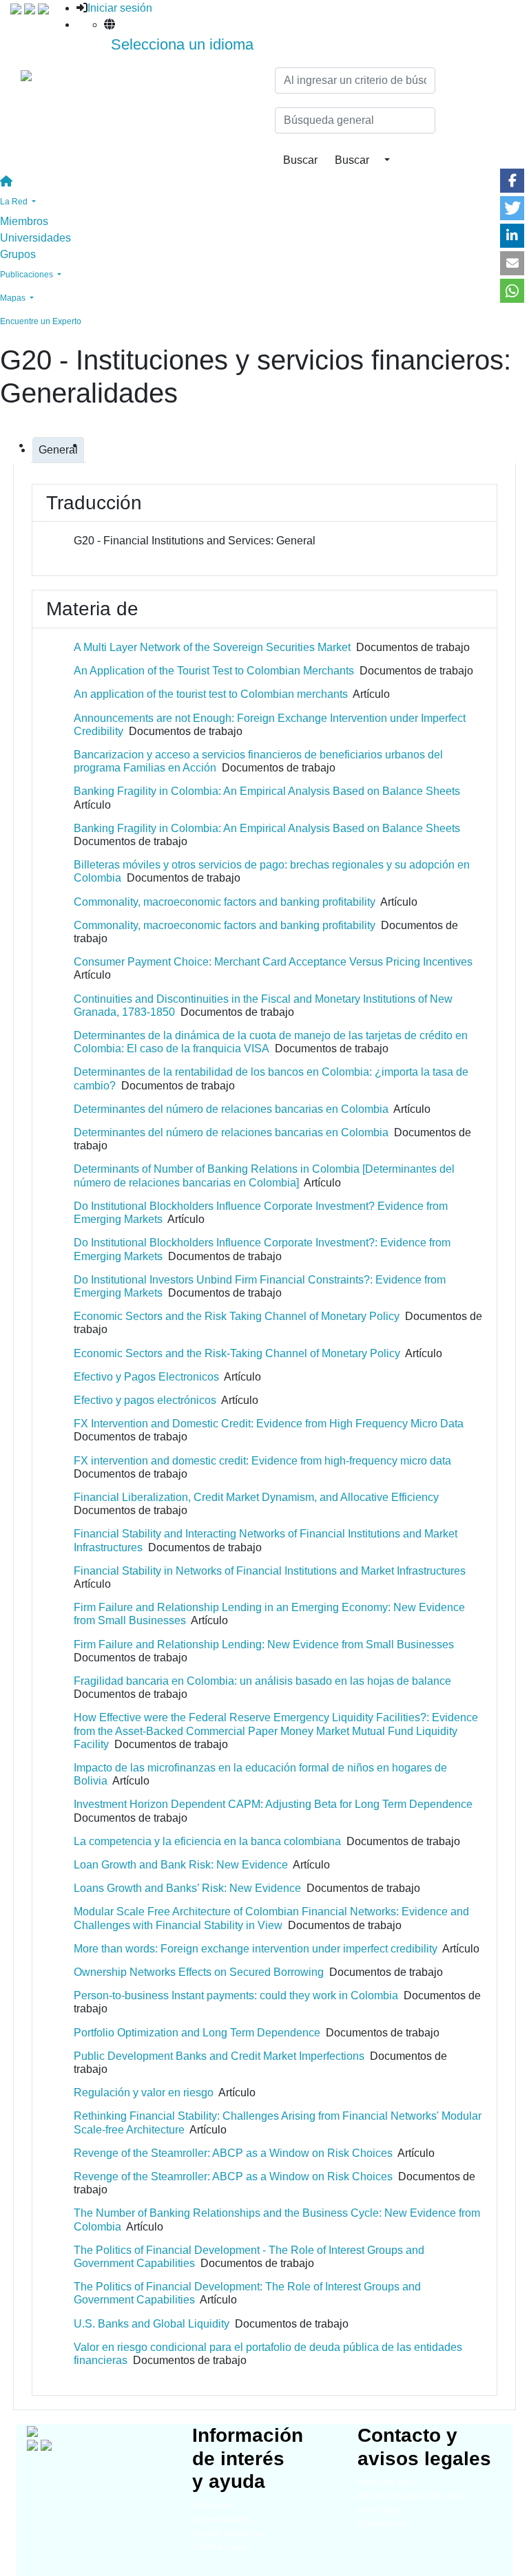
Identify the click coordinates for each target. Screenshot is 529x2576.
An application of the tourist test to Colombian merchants (211, 694)
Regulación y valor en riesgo (144, 2093)
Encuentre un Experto (41, 321)
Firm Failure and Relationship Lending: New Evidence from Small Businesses (264, 1644)
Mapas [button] (14, 298)
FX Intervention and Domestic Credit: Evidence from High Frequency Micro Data (269, 1424)
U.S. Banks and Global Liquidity (152, 2324)
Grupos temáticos (228, 2533)
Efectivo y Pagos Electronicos (146, 1377)
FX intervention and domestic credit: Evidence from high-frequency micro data (262, 1461)
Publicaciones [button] (28, 275)
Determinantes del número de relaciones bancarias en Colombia (231, 1109)
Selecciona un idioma (182, 44)
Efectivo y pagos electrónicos (145, 1400)
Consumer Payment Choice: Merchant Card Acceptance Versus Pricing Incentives (273, 962)
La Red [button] (15, 202)
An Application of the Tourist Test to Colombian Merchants (214, 671)
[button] (512, 181)
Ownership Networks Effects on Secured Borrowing (199, 1972)
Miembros (24, 221)
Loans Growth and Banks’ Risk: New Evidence (187, 1888)
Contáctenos (383, 2523)
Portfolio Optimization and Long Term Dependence (197, 2033)
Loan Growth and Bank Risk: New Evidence (181, 1865)
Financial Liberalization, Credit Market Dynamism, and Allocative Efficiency (256, 1497)
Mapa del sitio (385, 2482)
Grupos (18, 254)
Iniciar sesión (120, 8)
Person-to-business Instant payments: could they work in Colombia (236, 1995)
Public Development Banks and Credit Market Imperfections (219, 2056)
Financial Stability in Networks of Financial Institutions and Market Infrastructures (270, 1571)
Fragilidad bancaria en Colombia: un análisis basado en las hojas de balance (262, 1681)
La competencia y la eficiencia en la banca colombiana (207, 1841)
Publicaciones (220, 2547)
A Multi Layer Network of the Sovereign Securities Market (212, 647)
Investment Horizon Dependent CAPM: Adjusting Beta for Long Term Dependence (273, 1804)
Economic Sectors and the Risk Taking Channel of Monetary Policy (237, 1316)
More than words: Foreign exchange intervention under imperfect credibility (256, 1949)
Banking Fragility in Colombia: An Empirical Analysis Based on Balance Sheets (267, 791)
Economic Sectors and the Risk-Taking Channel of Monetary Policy (237, 1353)
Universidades (35, 238)
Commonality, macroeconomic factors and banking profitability (225, 902)
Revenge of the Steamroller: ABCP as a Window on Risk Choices (233, 2153)
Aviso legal (380, 2510)
